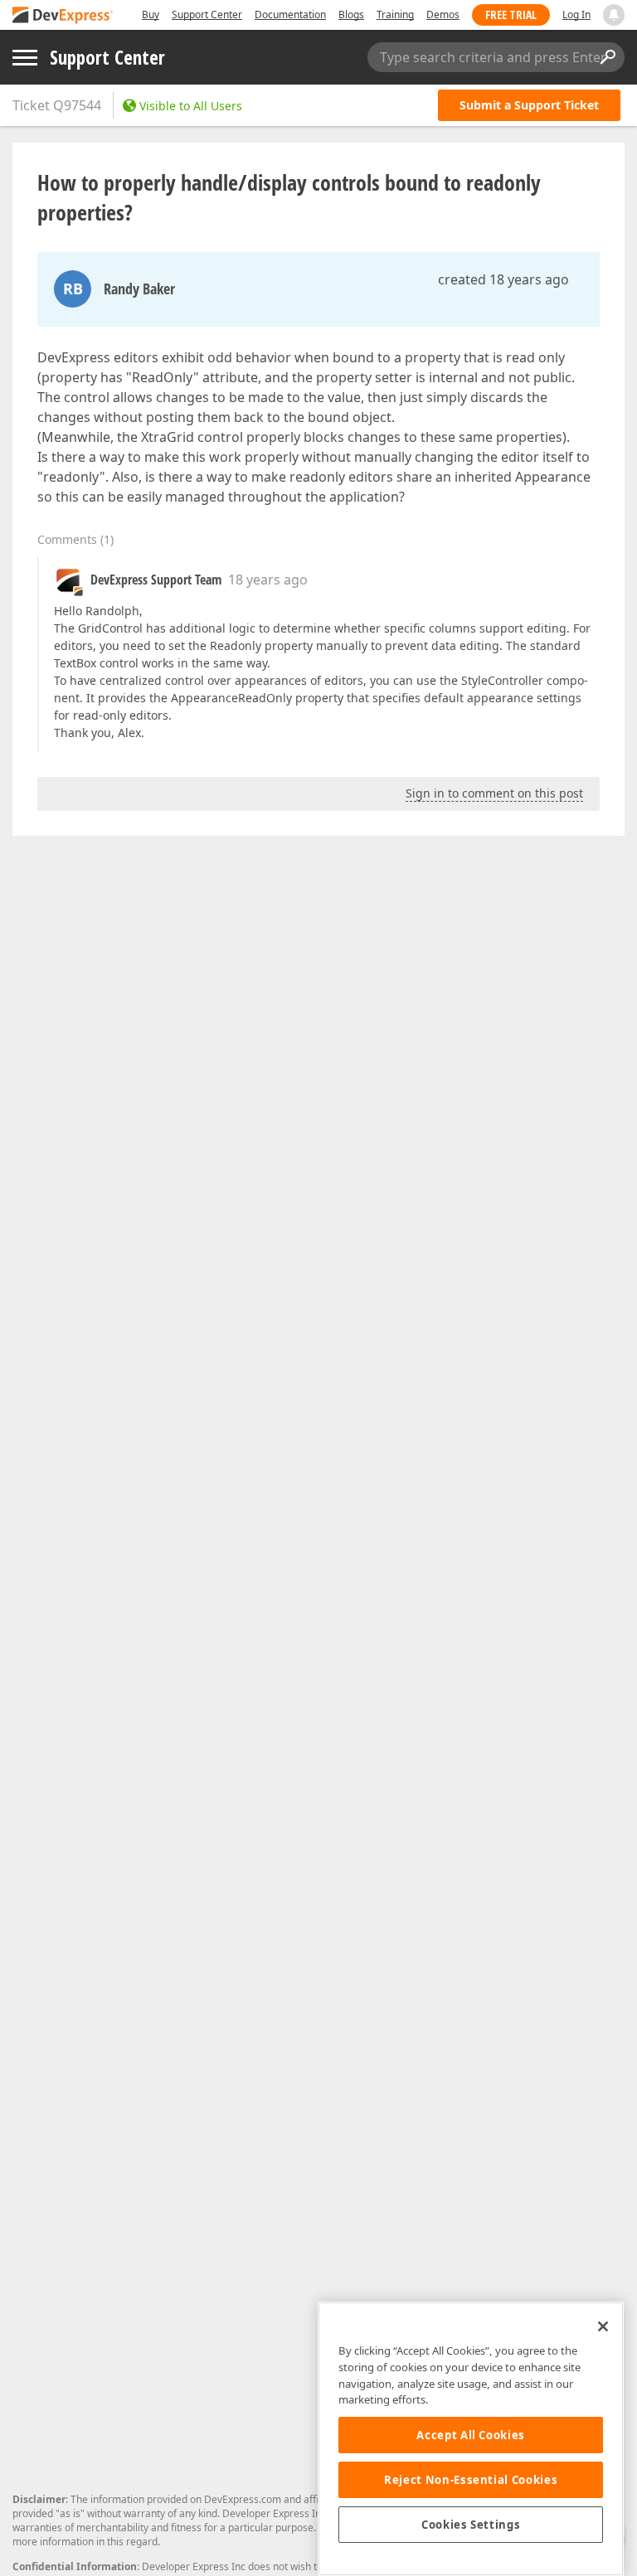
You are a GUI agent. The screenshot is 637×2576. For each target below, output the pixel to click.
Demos (443, 15)
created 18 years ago (503, 279)
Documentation (290, 15)
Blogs (351, 15)
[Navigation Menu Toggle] (25, 58)
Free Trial (511, 15)
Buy (151, 15)
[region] (471, 2439)
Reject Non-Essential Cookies (471, 2480)
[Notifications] (614, 15)
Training (395, 15)
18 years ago (268, 580)
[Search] (607, 57)
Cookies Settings (471, 2525)
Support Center (207, 15)
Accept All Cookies (471, 2435)
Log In (576, 15)
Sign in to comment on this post (494, 793)
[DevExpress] (63, 16)
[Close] (603, 2326)
